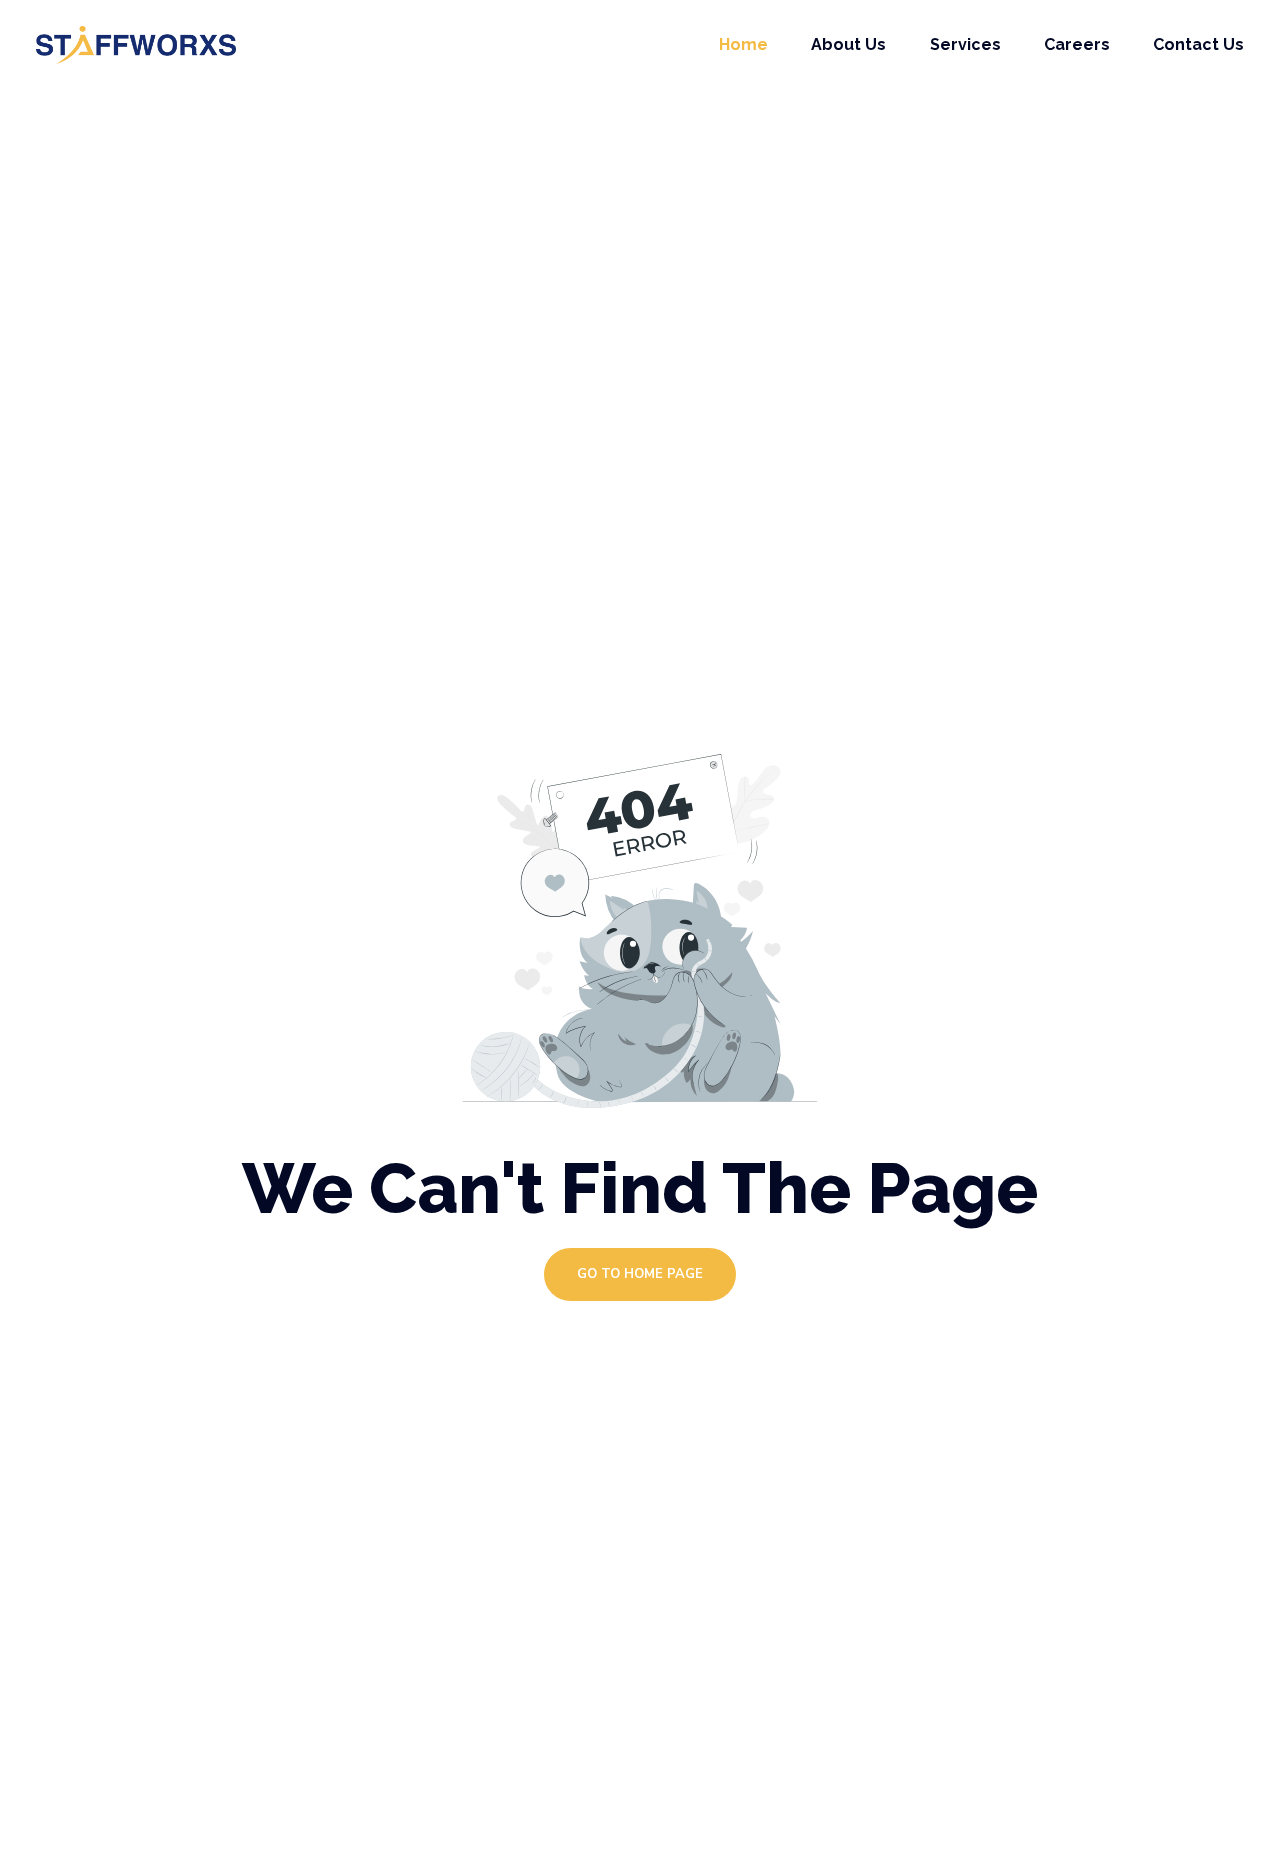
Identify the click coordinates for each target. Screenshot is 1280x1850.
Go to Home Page (640, 1274)
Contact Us (1198, 44)
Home (743, 44)
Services (965, 44)
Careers (1077, 44)
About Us (848, 44)
